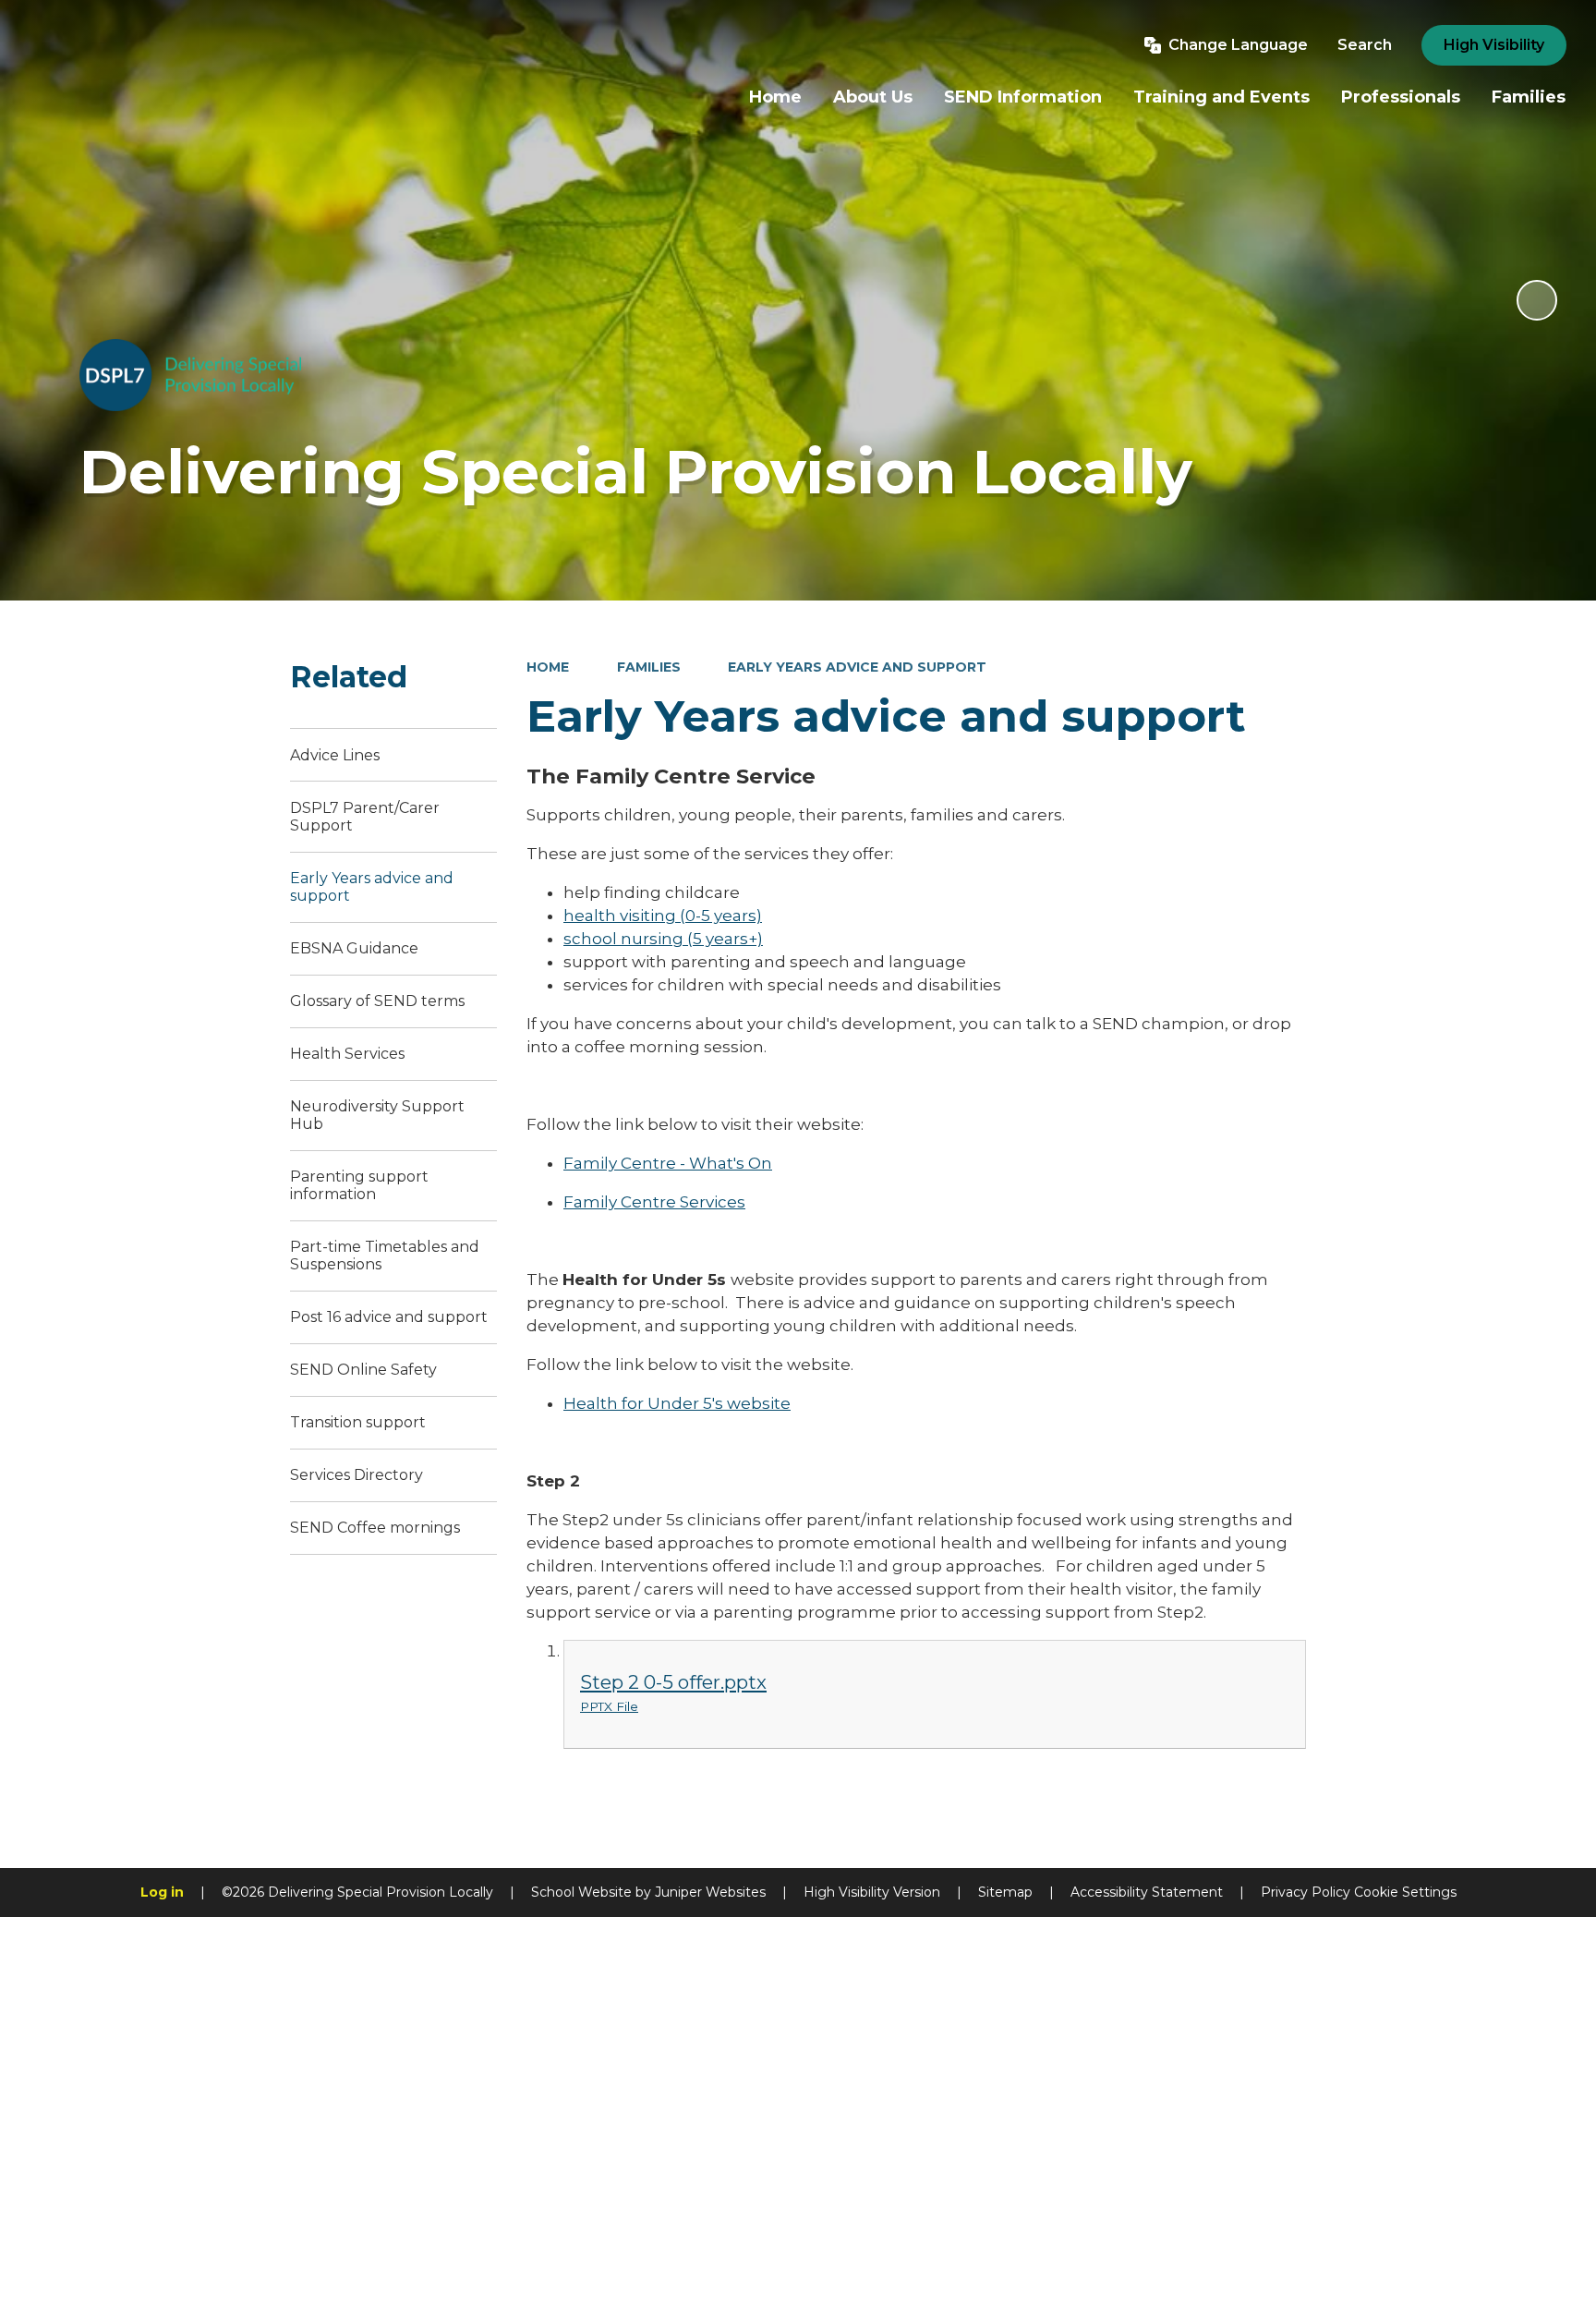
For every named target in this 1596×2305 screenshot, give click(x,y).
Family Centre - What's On (668, 1163)
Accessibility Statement (1147, 1892)
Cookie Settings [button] (1405, 1892)
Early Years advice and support (857, 667)
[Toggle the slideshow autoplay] (1537, 300)
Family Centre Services (654, 1202)
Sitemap (1005, 1892)
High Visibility (1494, 45)
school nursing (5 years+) (663, 939)
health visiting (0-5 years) (663, 916)
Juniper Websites (710, 1892)
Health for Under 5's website (677, 1403)
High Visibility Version (872, 1892)
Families (649, 667)
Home (548, 667)
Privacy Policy (1306, 1892)
